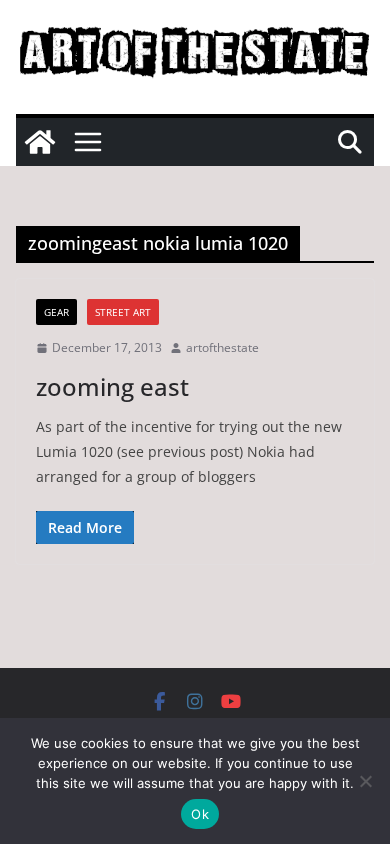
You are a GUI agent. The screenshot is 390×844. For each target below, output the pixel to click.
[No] (365, 781)
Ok (200, 814)
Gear (56, 312)
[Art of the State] (40, 142)
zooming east (112, 386)
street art (123, 312)
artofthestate (222, 347)
